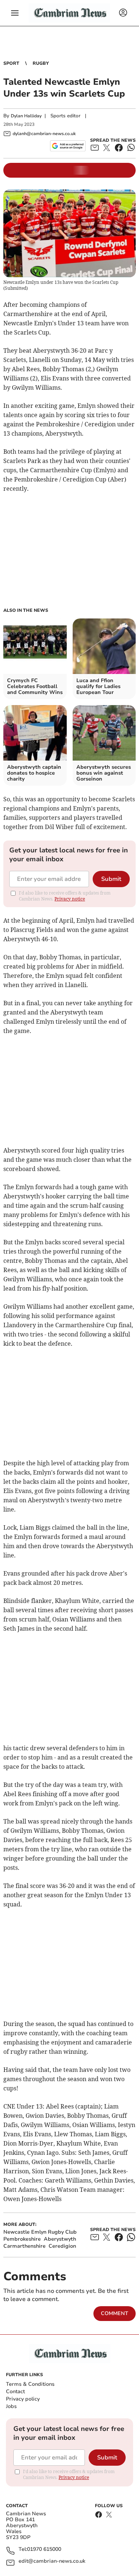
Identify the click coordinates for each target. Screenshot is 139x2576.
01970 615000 (44, 2550)
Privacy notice (70, 899)
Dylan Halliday (26, 116)
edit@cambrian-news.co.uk (52, 2561)
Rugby (41, 63)
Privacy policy (23, 2399)
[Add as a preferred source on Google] (68, 146)
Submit (111, 879)
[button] (15, 13)
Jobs (11, 2406)
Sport (11, 63)
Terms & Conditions (30, 2384)
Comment (115, 2313)
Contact (15, 2391)
